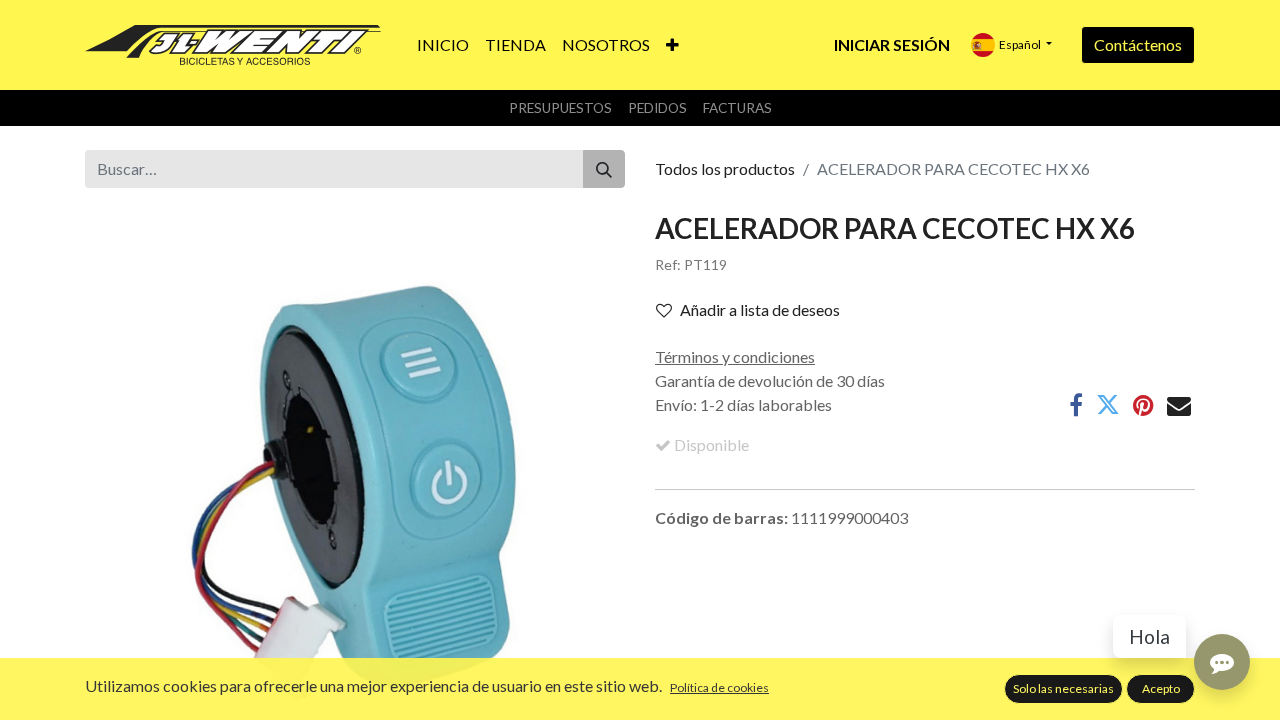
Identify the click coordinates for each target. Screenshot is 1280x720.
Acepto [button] (1161, 688)
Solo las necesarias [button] (1063, 688)
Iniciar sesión (892, 44)
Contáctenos (1138, 44)
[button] (672, 45)
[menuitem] (443, 45)
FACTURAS (737, 108)
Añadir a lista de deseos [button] (760, 309)
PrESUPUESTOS (560, 108)
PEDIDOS (657, 108)
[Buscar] (604, 169)
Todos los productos (725, 168)
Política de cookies (719, 687)
